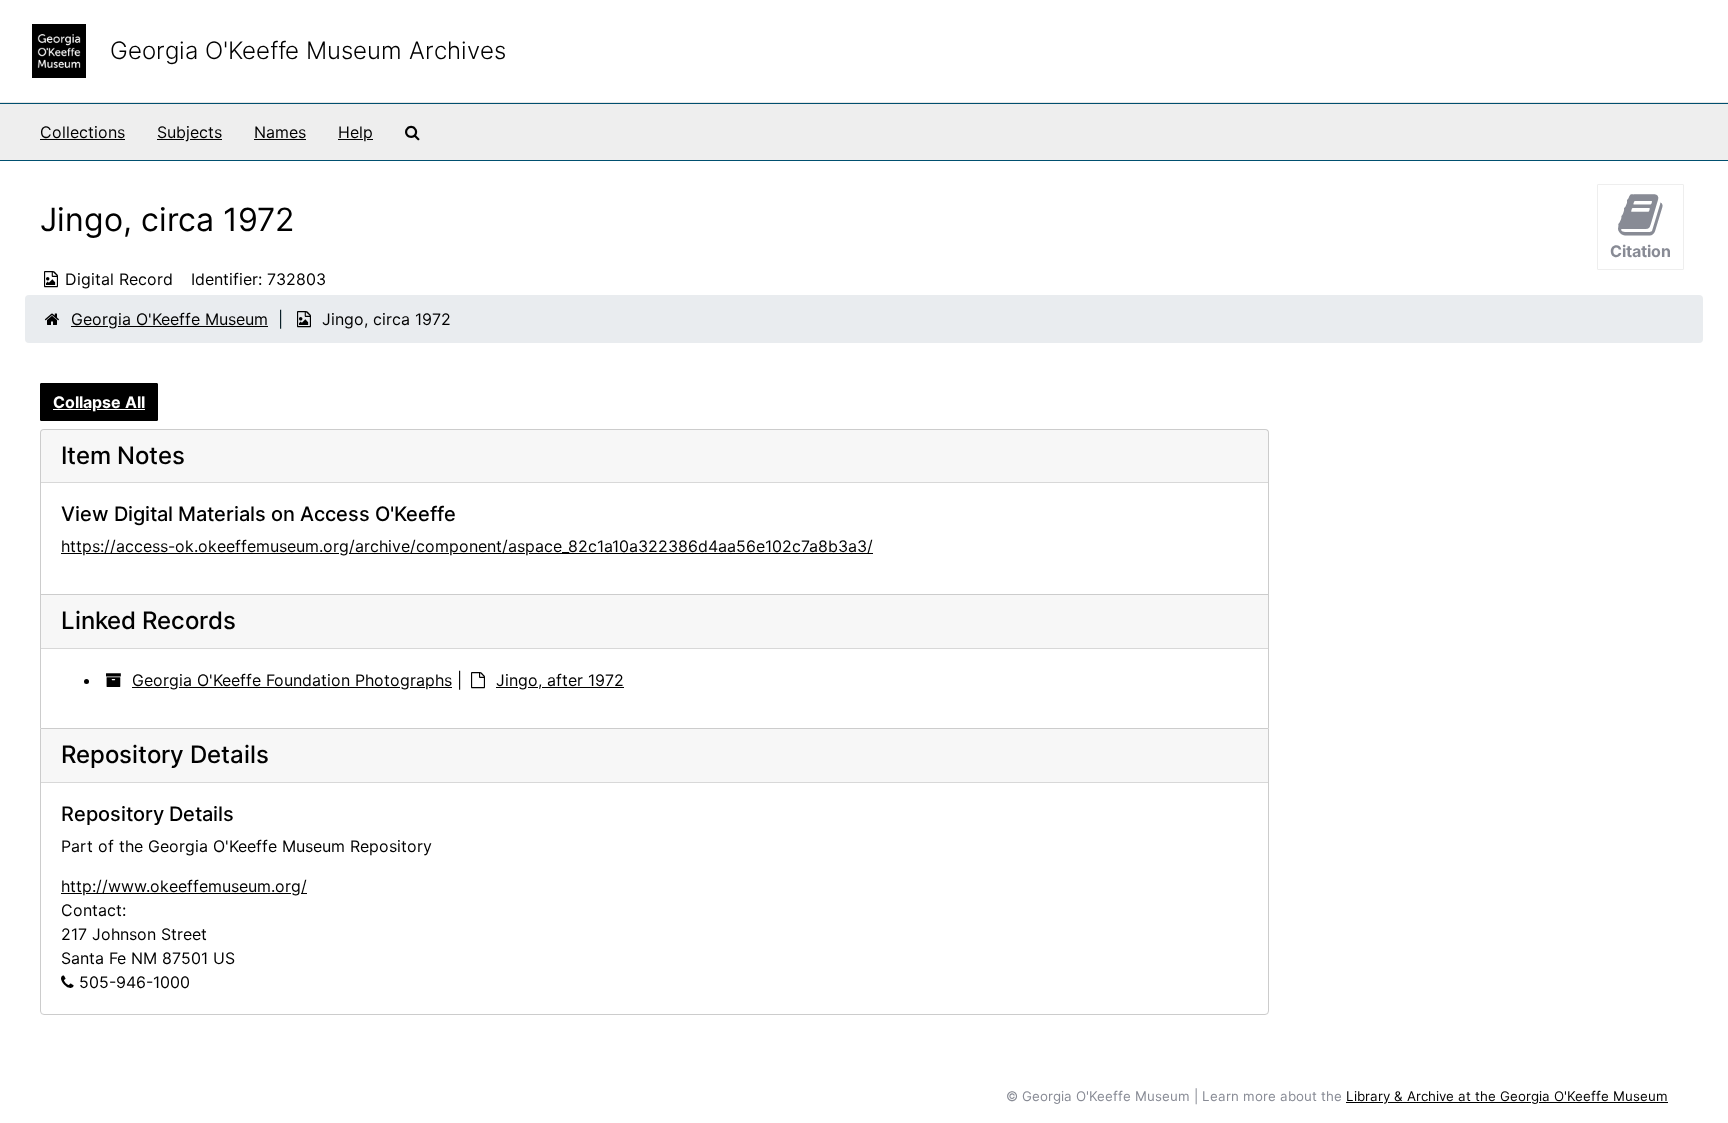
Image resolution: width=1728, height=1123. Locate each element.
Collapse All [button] (99, 402)
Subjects (189, 132)
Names (280, 132)
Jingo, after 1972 (560, 680)
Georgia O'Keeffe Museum (169, 319)
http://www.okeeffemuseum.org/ (184, 886)
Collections (82, 132)
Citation (1640, 251)
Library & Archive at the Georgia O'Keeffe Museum (1507, 1096)
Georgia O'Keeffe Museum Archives (308, 50)
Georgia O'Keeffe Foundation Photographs (292, 680)
